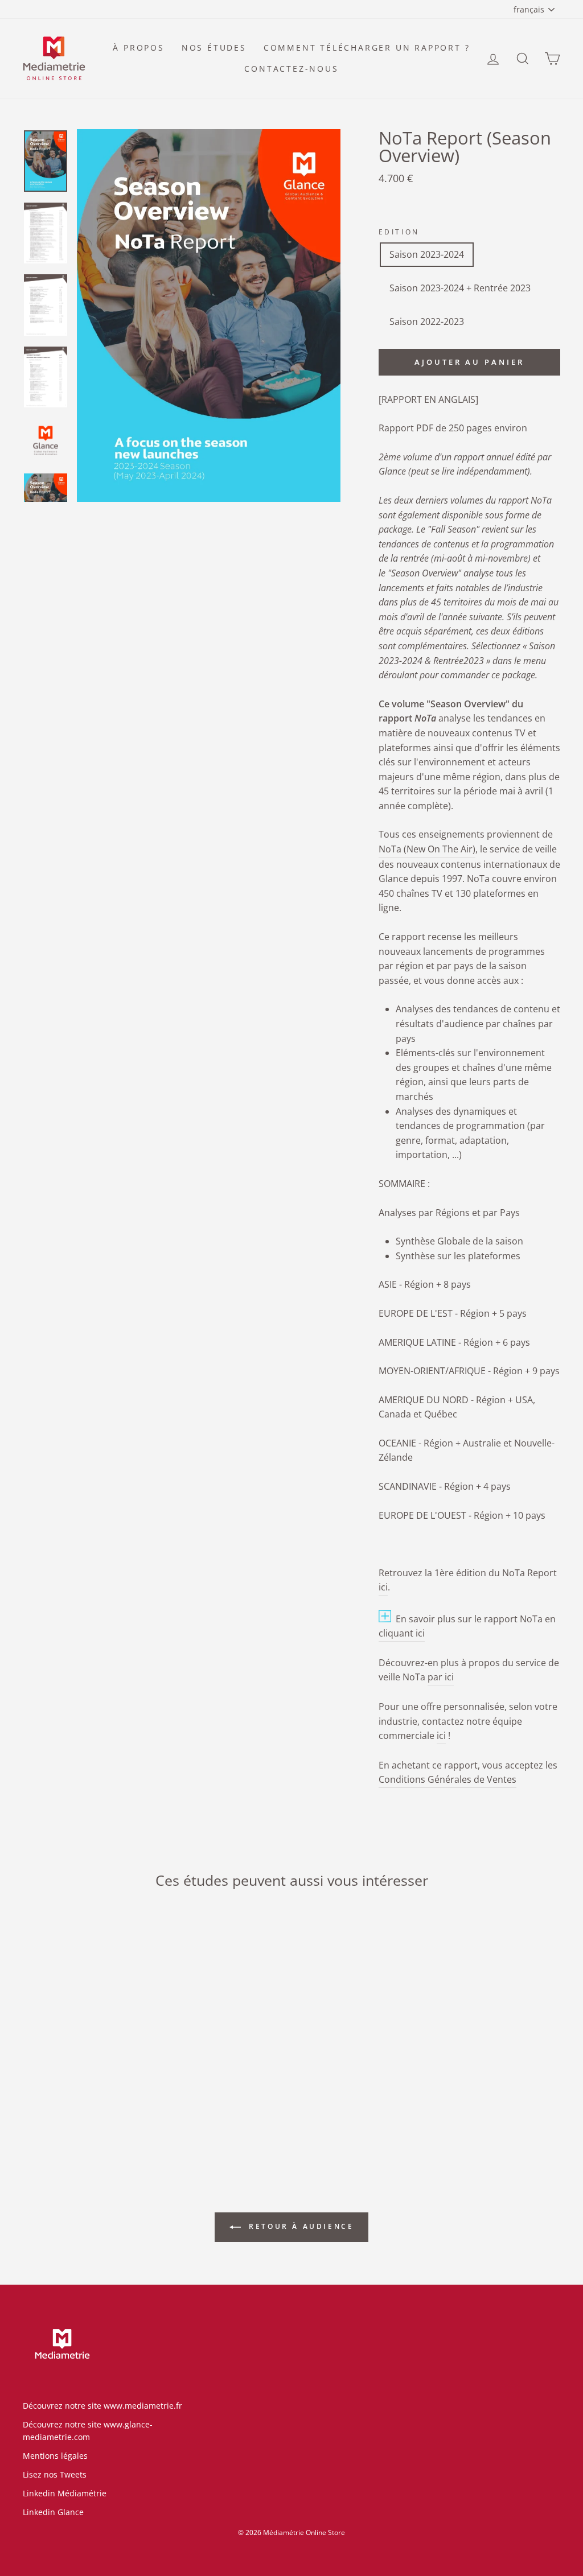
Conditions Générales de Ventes (447, 1779)
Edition (399, 232)
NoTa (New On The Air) (427, 849)
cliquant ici (402, 1633)
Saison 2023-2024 (427, 254)
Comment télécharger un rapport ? (367, 48)
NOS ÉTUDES (214, 48)
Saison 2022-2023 (427, 322)
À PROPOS (138, 48)
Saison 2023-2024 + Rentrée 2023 (460, 288)
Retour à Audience (300, 2226)
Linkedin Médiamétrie (65, 2493)
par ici (441, 1677)
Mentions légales (55, 2456)
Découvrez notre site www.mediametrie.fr (102, 2406)
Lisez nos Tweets (55, 2474)
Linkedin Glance (53, 2512)
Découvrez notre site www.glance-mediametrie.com (88, 2431)
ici (441, 1736)
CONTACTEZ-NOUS (291, 69)
